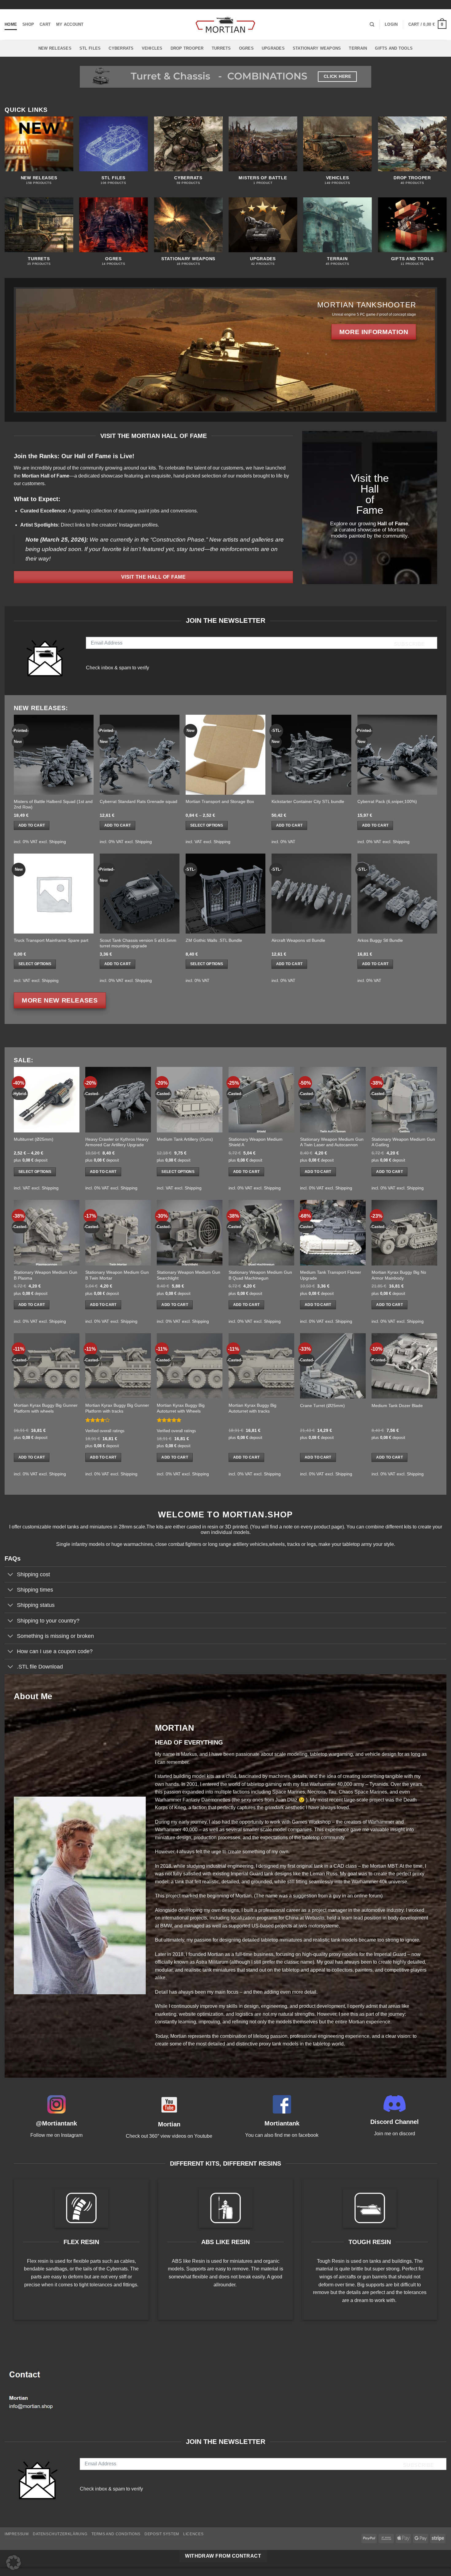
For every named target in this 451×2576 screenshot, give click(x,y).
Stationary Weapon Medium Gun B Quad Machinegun (260, 1275)
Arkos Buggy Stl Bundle (380, 940)
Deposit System (162, 2534)
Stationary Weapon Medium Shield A (256, 1142)
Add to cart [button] (32, 825)
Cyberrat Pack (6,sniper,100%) (387, 801)
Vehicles (152, 48)
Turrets (221, 48)
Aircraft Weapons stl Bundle (298, 940)
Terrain (358, 48)
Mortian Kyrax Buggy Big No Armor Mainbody (399, 1275)
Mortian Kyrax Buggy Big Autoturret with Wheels (181, 1408)
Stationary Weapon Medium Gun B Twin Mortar (117, 1275)
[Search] (372, 25)
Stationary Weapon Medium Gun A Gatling (403, 1142)
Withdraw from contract (223, 2556)
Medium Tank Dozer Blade (397, 1406)
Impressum (17, 2534)
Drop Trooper (187, 48)
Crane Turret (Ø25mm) (322, 1406)
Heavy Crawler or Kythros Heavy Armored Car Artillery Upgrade (117, 1142)
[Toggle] (11, 1575)
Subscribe (409, 644)
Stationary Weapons (317, 48)
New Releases (55, 48)
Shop (28, 24)
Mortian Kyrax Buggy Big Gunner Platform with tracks (117, 1408)
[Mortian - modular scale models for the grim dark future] (225, 25)
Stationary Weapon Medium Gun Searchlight (189, 1275)
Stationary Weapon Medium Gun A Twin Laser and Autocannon (332, 1142)
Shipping (58, 842)
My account (70, 24)
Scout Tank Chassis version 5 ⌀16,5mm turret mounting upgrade (138, 943)
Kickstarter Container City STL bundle (308, 801)
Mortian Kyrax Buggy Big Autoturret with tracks (252, 1408)
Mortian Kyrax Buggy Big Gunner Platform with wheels (46, 1408)
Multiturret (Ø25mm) (34, 1139)
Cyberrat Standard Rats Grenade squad (139, 801)
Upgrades (273, 48)
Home (11, 24)
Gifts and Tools (394, 48)
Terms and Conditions (116, 2534)
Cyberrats (121, 48)
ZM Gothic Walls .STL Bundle (214, 940)
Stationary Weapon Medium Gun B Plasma (46, 1275)
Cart (45, 24)
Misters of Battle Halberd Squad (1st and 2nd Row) (53, 804)
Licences (193, 2534)
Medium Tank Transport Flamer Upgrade (331, 1275)
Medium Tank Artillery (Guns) (185, 1139)
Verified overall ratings (105, 1431)
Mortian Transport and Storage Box (220, 801)
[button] (391, 25)
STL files (90, 48)
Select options (207, 825)
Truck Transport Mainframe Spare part (51, 940)
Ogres (246, 48)
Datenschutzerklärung (60, 2534)
